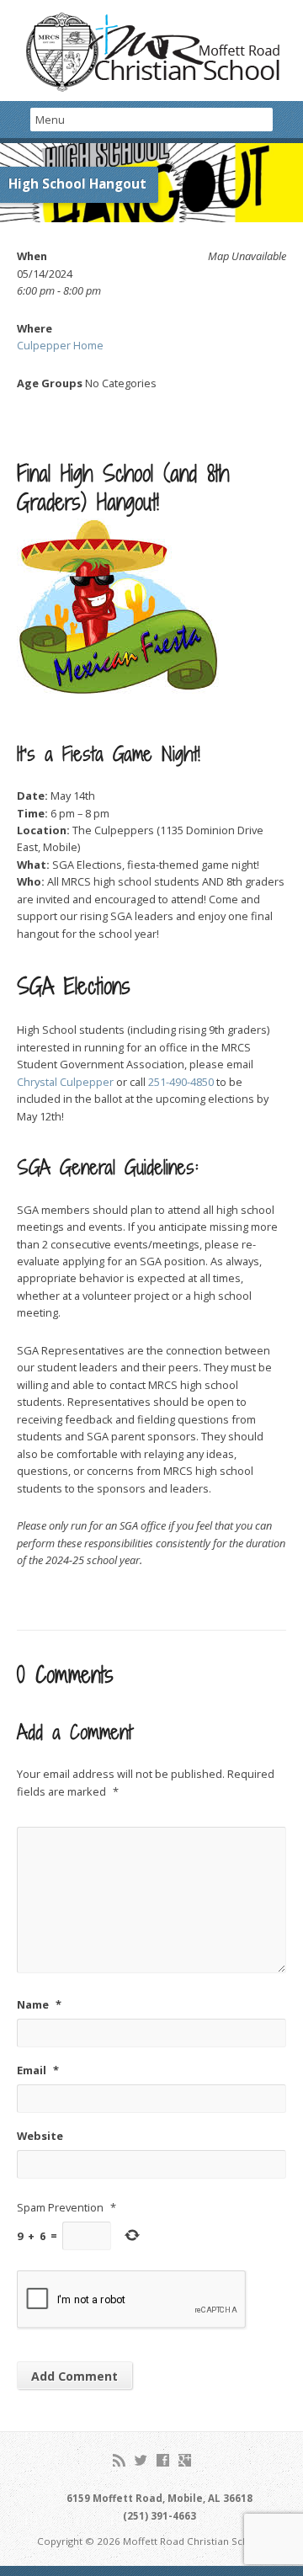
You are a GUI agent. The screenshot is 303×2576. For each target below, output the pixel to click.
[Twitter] (141, 2460)
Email (38, 2070)
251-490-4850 (181, 1082)
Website (40, 2136)
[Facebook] (163, 2460)
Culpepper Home (60, 345)
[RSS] (119, 2460)
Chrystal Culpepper (65, 1082)
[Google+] (185, 2460)
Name (39, 2004)
